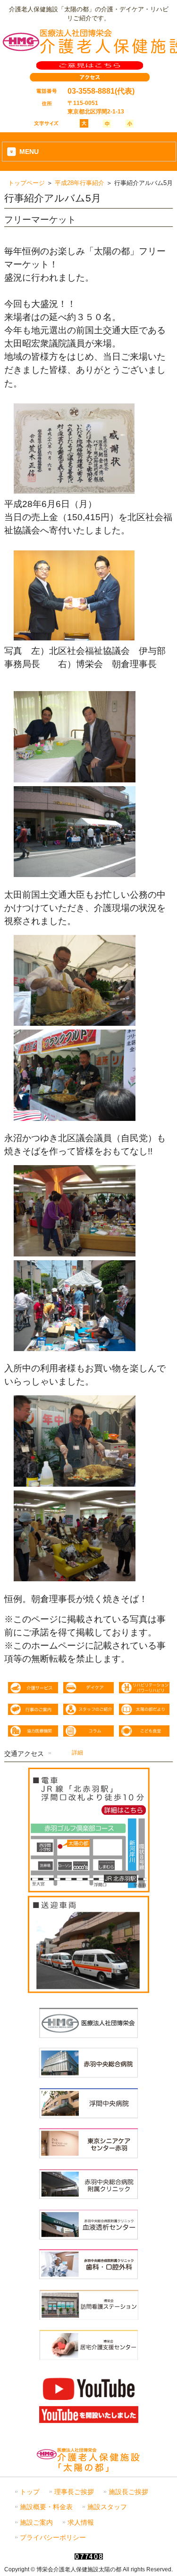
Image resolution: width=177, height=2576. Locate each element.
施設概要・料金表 (46, 2507)
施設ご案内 (36, 2523)
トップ (30, 2492)
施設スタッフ (107, 2507)
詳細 (77, 1753)
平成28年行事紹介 (80, 183)
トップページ (26, 183)
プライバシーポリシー (53, 2538)
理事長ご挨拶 (74, 2492)
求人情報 (81, 2523)
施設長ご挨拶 (128, 2492)
